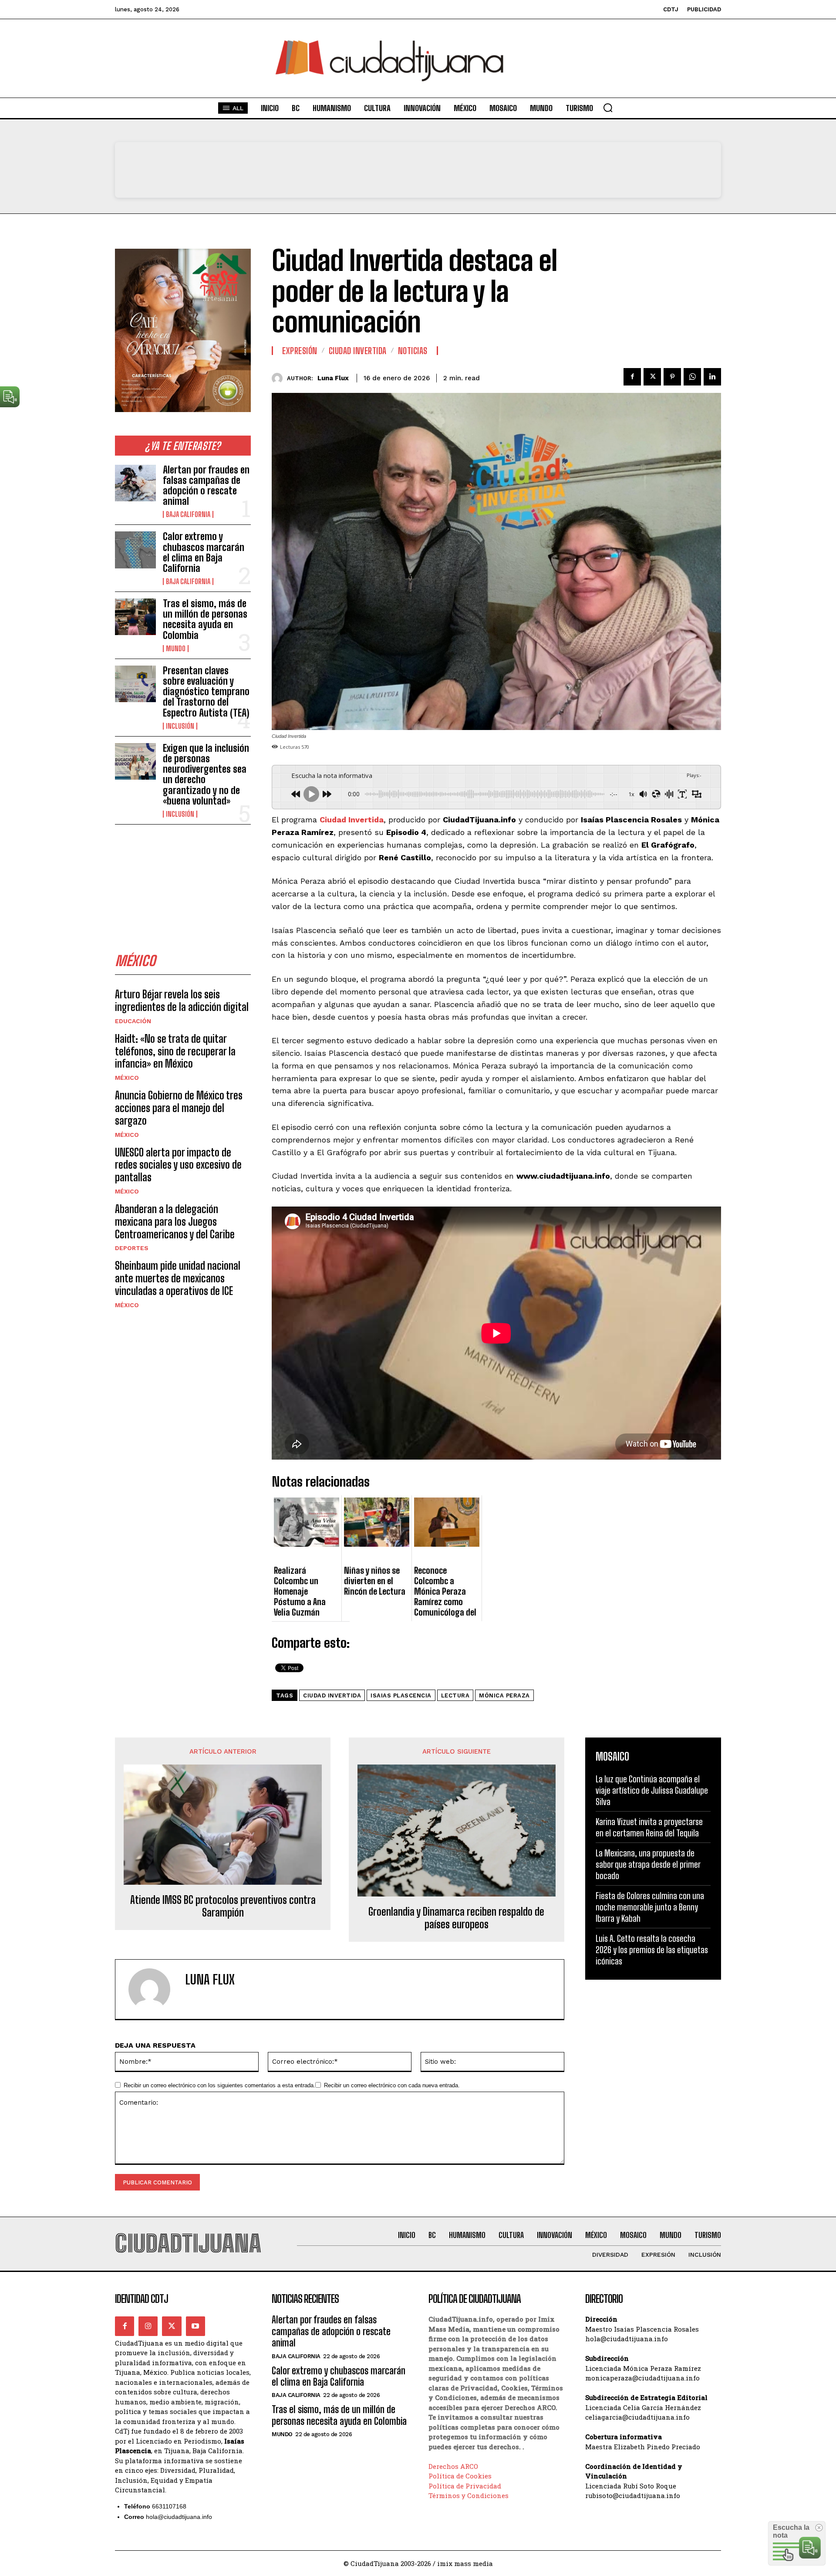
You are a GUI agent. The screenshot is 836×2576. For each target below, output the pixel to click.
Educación (133, 1021)
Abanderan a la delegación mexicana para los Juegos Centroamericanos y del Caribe (175, 1222)
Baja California (188, 514)
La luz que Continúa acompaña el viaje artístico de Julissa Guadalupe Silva (652, 1790)
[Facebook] (632, 377)
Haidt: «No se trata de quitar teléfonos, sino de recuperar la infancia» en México (175, 1051)
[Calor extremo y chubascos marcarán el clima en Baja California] (135, 550)
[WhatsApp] (692, 377)
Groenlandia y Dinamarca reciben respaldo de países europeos (456, 1918)
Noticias (413, 351)
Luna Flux (333, 378)
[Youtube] (196, 2326)
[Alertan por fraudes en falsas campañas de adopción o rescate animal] (135, 483)
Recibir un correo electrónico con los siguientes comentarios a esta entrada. (219, 2085)
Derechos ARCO (453, 2466)
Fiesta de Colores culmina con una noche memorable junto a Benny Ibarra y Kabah (650, 1907)
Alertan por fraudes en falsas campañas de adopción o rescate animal (206, 486)
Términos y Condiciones (469, 2495)
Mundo (176, 649)
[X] (652, 377)
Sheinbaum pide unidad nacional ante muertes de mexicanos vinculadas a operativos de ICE (178, 1278)
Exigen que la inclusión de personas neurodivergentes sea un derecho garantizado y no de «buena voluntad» (206, 774)
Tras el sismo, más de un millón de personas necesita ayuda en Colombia (205, 619)
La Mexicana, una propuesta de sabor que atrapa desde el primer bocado (648, 1864)
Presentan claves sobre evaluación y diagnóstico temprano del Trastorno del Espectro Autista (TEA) (206, 692)
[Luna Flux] (279, 378)
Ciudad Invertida (358, 351)
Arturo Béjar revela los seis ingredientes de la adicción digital (182, 1001)
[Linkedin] (712, 377)
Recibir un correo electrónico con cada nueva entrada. (392, 2085)
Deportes (132, 1248)
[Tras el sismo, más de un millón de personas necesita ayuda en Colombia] (135, 617)
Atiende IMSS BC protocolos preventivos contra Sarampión (223, 1906)
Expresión (300, 351)
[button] (608, 108)
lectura (455, 1695)
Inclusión (180, 726)
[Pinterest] (672, 377)
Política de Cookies (460, 2476)
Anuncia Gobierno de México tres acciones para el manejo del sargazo (179, 1108)
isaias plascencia (401, 1695)
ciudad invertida (332, 1695)
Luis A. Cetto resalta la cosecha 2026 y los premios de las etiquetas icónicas (652, 1950)
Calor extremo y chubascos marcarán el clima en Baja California (204, 552)
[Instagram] (148, 2326)
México (127, 1078)
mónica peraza (504, 1695)
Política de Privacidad (465, 2486)
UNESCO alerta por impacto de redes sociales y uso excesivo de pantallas (178, 1165)
